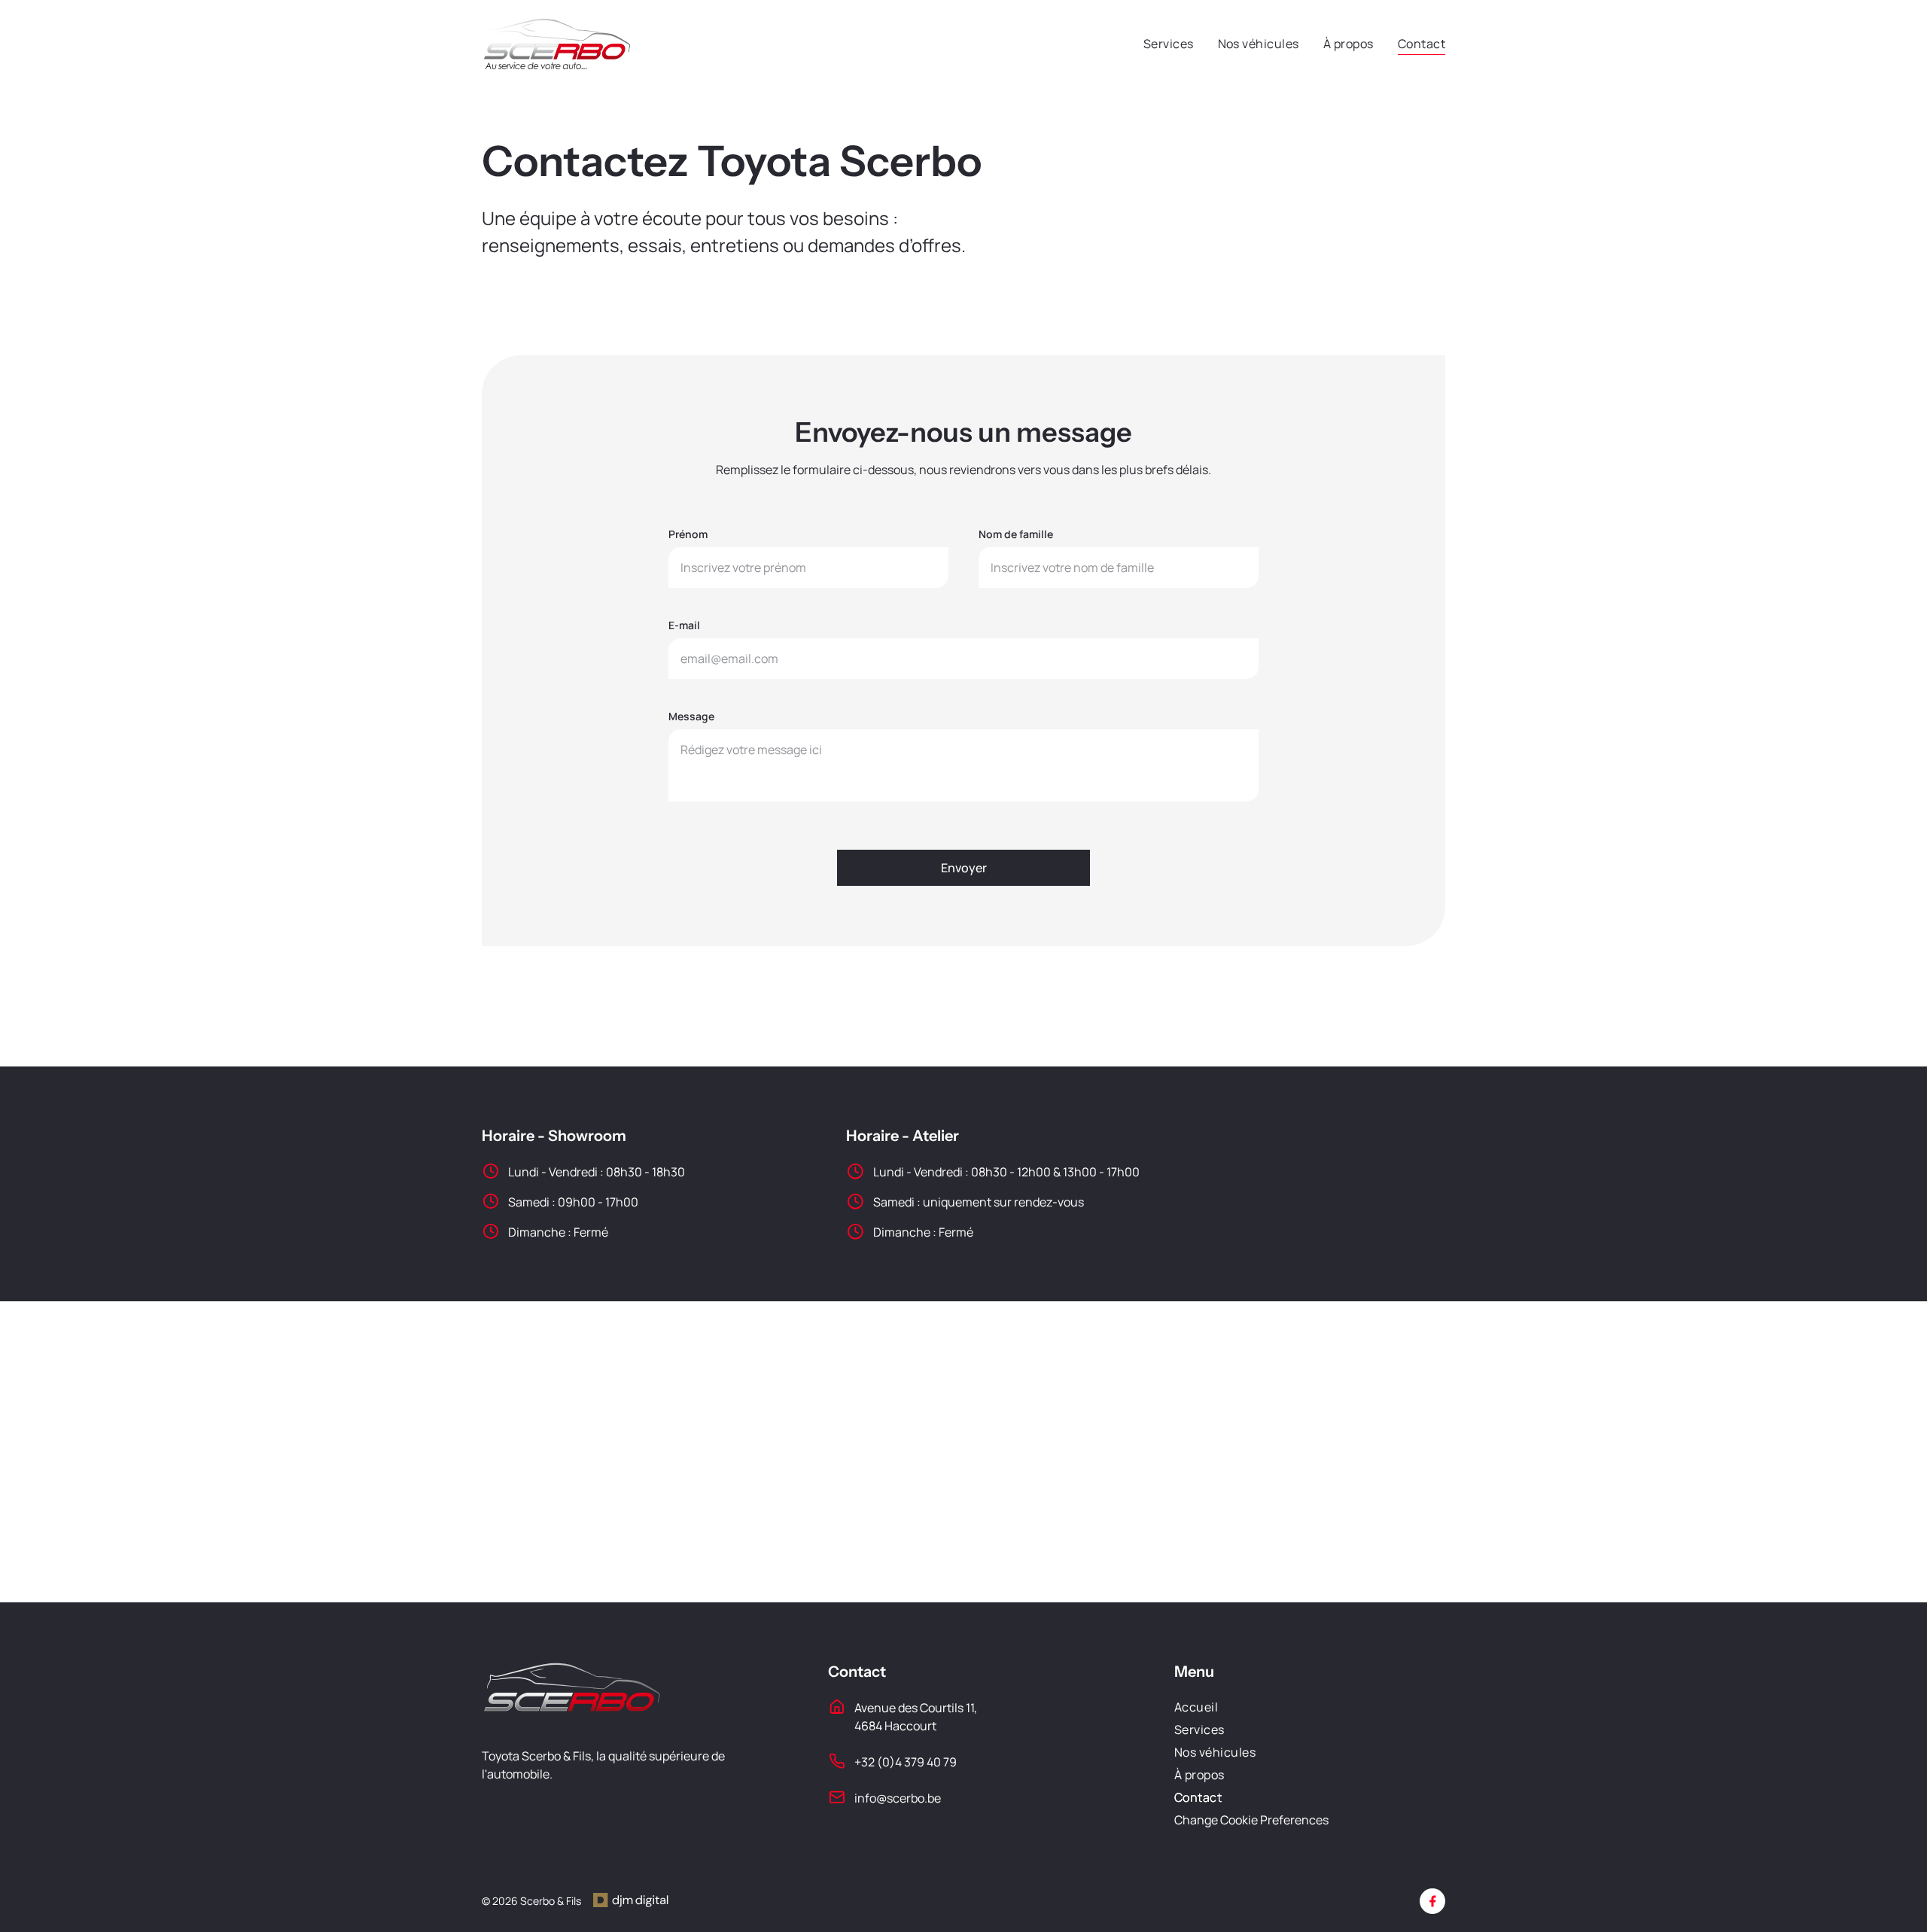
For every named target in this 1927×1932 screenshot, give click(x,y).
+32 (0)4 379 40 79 (906, 1762)
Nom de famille (1016, 534)
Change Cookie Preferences (1251, 1820)
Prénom (688, 534)
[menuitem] (1157, 44)
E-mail (684, 625)
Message (691, 716)
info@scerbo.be (898, 1798)
